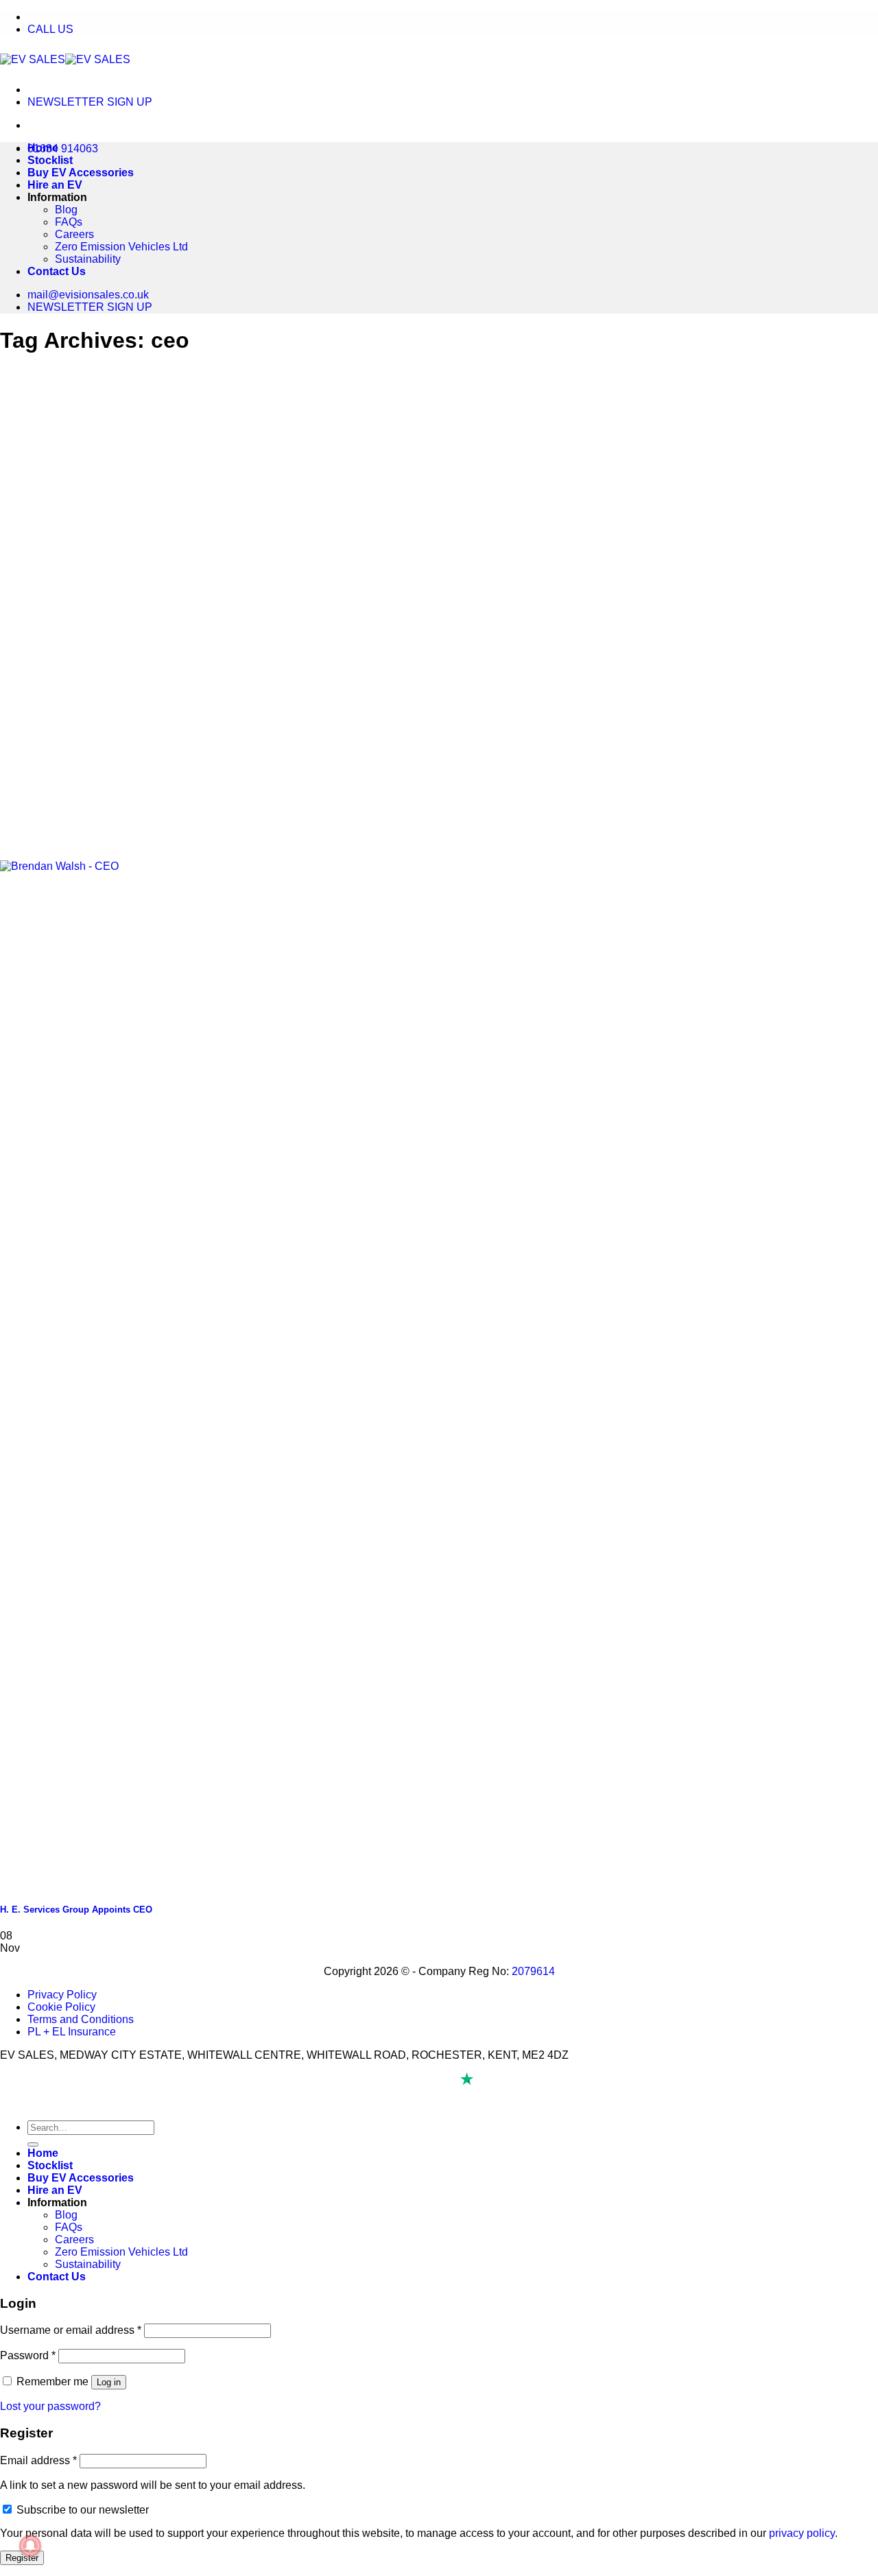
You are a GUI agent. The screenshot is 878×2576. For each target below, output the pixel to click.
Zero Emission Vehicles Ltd (121, 247)
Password (28, 2355)
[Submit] (33, 2144)
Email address (38, 2460)
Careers (74, 234)
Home (43, 148)
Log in (109, 2382)
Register (22, 2558)
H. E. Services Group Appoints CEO (76, 1910)
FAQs (69, 222)
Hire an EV (55, 185)
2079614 (533, 1971)
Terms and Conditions (81, 2019)
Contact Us (57, 271)
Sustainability (88, 259)
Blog (66, 210)
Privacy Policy (62, 1995)
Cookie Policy (61, 2007)
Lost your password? (50, 2406)
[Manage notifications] (30, 2546)
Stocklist (50, 160)
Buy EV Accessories (81, 173)
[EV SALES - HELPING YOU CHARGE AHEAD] (65, 59)
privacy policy (802, 2533)
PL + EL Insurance (72, 2032)
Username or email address (71, 2330)
